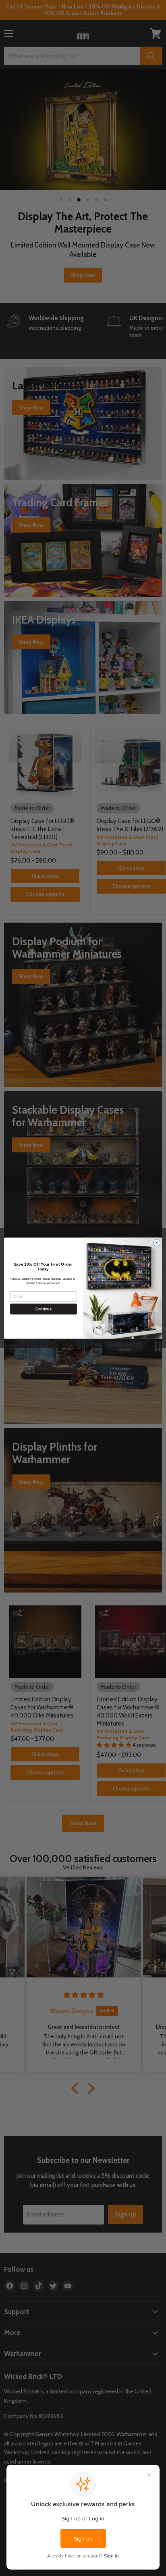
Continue (43, 1309)
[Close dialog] (157, 1243)
